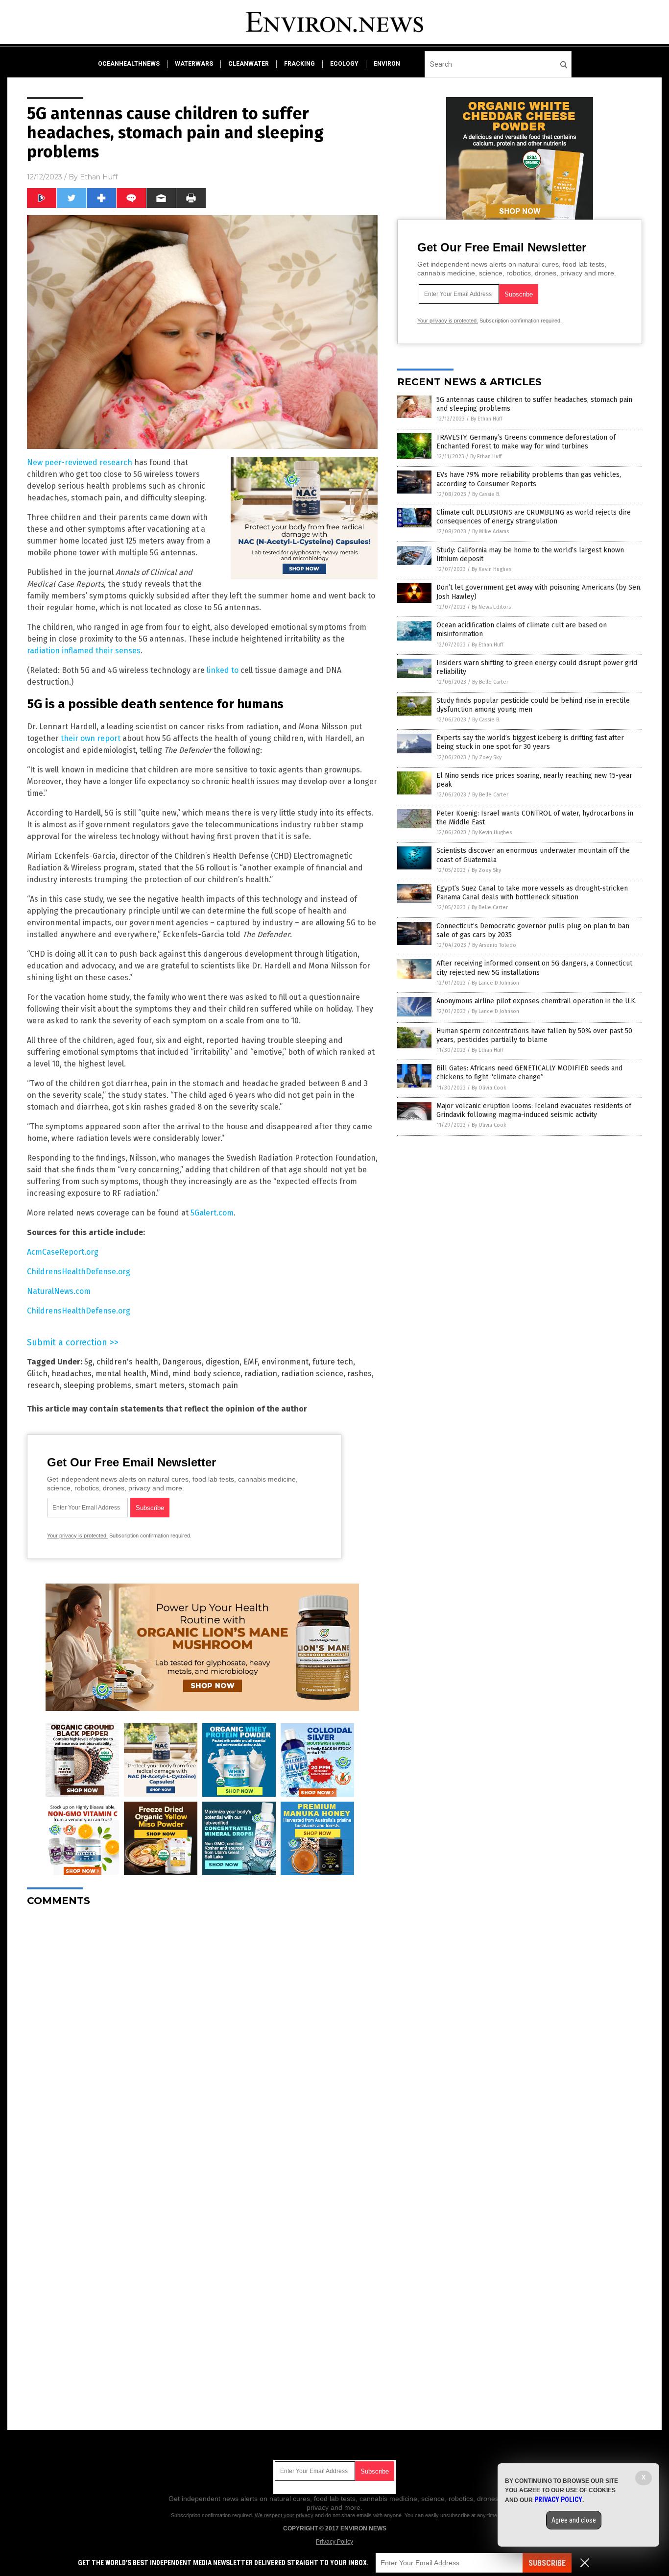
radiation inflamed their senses (84, 651)
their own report (91, 738)
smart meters (160, 1385)
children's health (127, 1362)
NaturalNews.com (59, 1291)
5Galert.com (212, 1213)
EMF (251, 1362)
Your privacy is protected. (77, 1536)
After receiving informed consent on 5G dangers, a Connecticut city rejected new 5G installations (534, 968)
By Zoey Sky (487, 757)
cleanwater (249, 64)
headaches (72, 1374)
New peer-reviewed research (80, 462)
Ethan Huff (99, 177)
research (43, 1385)
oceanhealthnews (129, 64)
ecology (344, 64)
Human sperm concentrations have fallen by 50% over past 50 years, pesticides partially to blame (534, 1035)
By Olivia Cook (489, 1088)
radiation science (312, 1374)
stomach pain (213, 1385)
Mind (159, 1374)
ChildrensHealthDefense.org (79, 1272)
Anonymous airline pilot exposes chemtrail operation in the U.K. (537, 1001)
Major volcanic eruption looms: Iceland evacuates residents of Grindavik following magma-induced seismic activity (534, 1110)
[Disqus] (202, 2037)
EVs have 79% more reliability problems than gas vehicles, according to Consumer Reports (529, 479)
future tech (333, 1362)
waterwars (194, 64)
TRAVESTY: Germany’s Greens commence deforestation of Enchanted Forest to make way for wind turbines (526, 442)
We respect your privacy (284, 2515)
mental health (121, 1374)
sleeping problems (97, 1385)
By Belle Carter (490, 682)
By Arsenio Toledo (494, 945)
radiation (261, 1374)
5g (88, 1362)
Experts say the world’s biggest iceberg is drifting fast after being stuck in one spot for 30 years (530, 742)
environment (285, 1362)
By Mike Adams (490, 532)
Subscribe (547, 2563)
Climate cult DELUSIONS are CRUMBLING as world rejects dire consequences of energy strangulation (534, 517)
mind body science (206, 1374)
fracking (299, 64)
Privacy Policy (334, 2542)
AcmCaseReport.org (63, 1252)
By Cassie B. (486, 494)
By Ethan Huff (486, 419)
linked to (223, 670)
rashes (359, 1374)
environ (387, 64)
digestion (223, 1362)
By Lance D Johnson (495, 983)
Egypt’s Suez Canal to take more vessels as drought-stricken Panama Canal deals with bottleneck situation (532, 893)
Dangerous (182, 1362)
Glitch (37, 1374)
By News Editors (491, 607)
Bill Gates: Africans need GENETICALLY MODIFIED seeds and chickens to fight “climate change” (529, 1073)
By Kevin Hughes (491, 569)
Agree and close (574, 2520)
